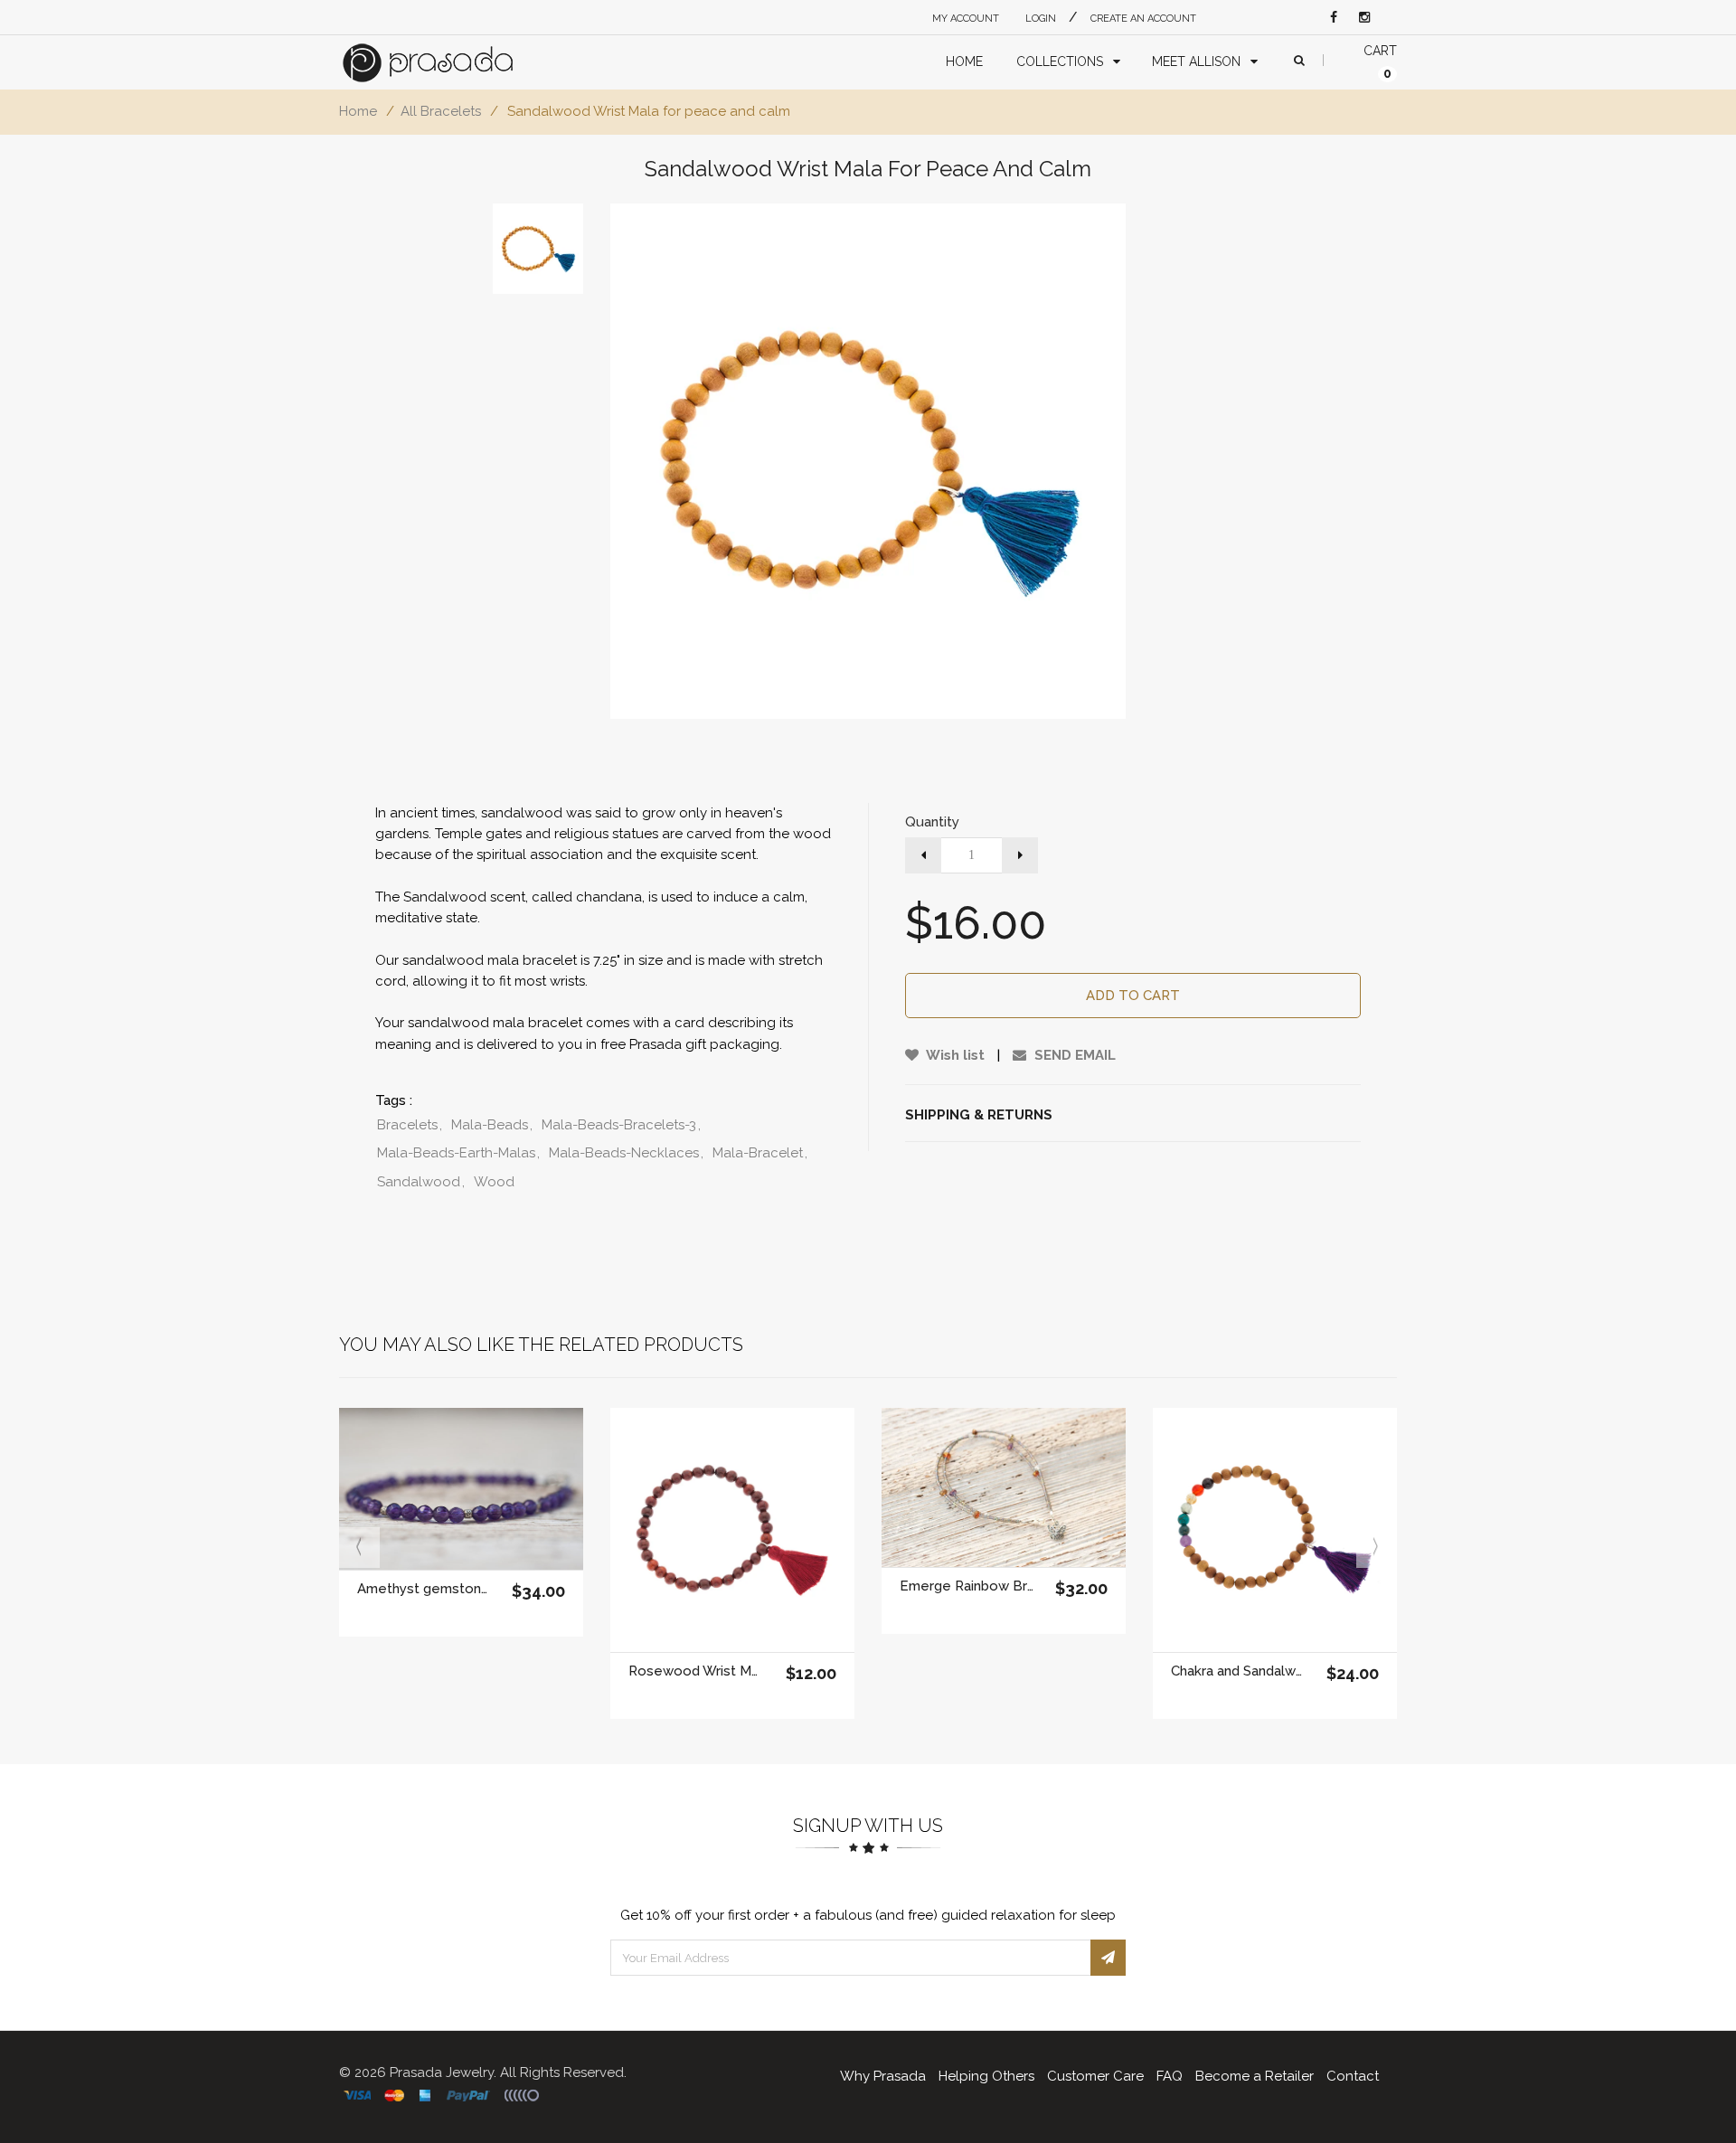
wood (494, 1182)
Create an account (1143, 19)
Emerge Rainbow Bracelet (967, 1586)
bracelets (410, 1125)
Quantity (932, 822)
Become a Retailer (1255, 2076)
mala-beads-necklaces (626, 1153)
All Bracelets (441, 111)
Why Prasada (883, 2076)
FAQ (1170, 2076)
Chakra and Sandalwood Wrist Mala (1238, 1671)
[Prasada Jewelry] (445, 63)
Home (358, 111)
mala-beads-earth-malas (458, 1153)
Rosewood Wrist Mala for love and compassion (696, 1671)
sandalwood (421, 1182)
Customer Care (1095, 2076)
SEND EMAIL (1073, 1055)
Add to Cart (1133, 996)
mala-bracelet (760, 1153)
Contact (1353, 2076)
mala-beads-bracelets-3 (621, 1125)
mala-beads (492, 1125)
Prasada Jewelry (442, 2072)
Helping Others (986, 2076)
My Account (966, 19)
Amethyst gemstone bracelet (425, 1589)
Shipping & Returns (979, 1115)
